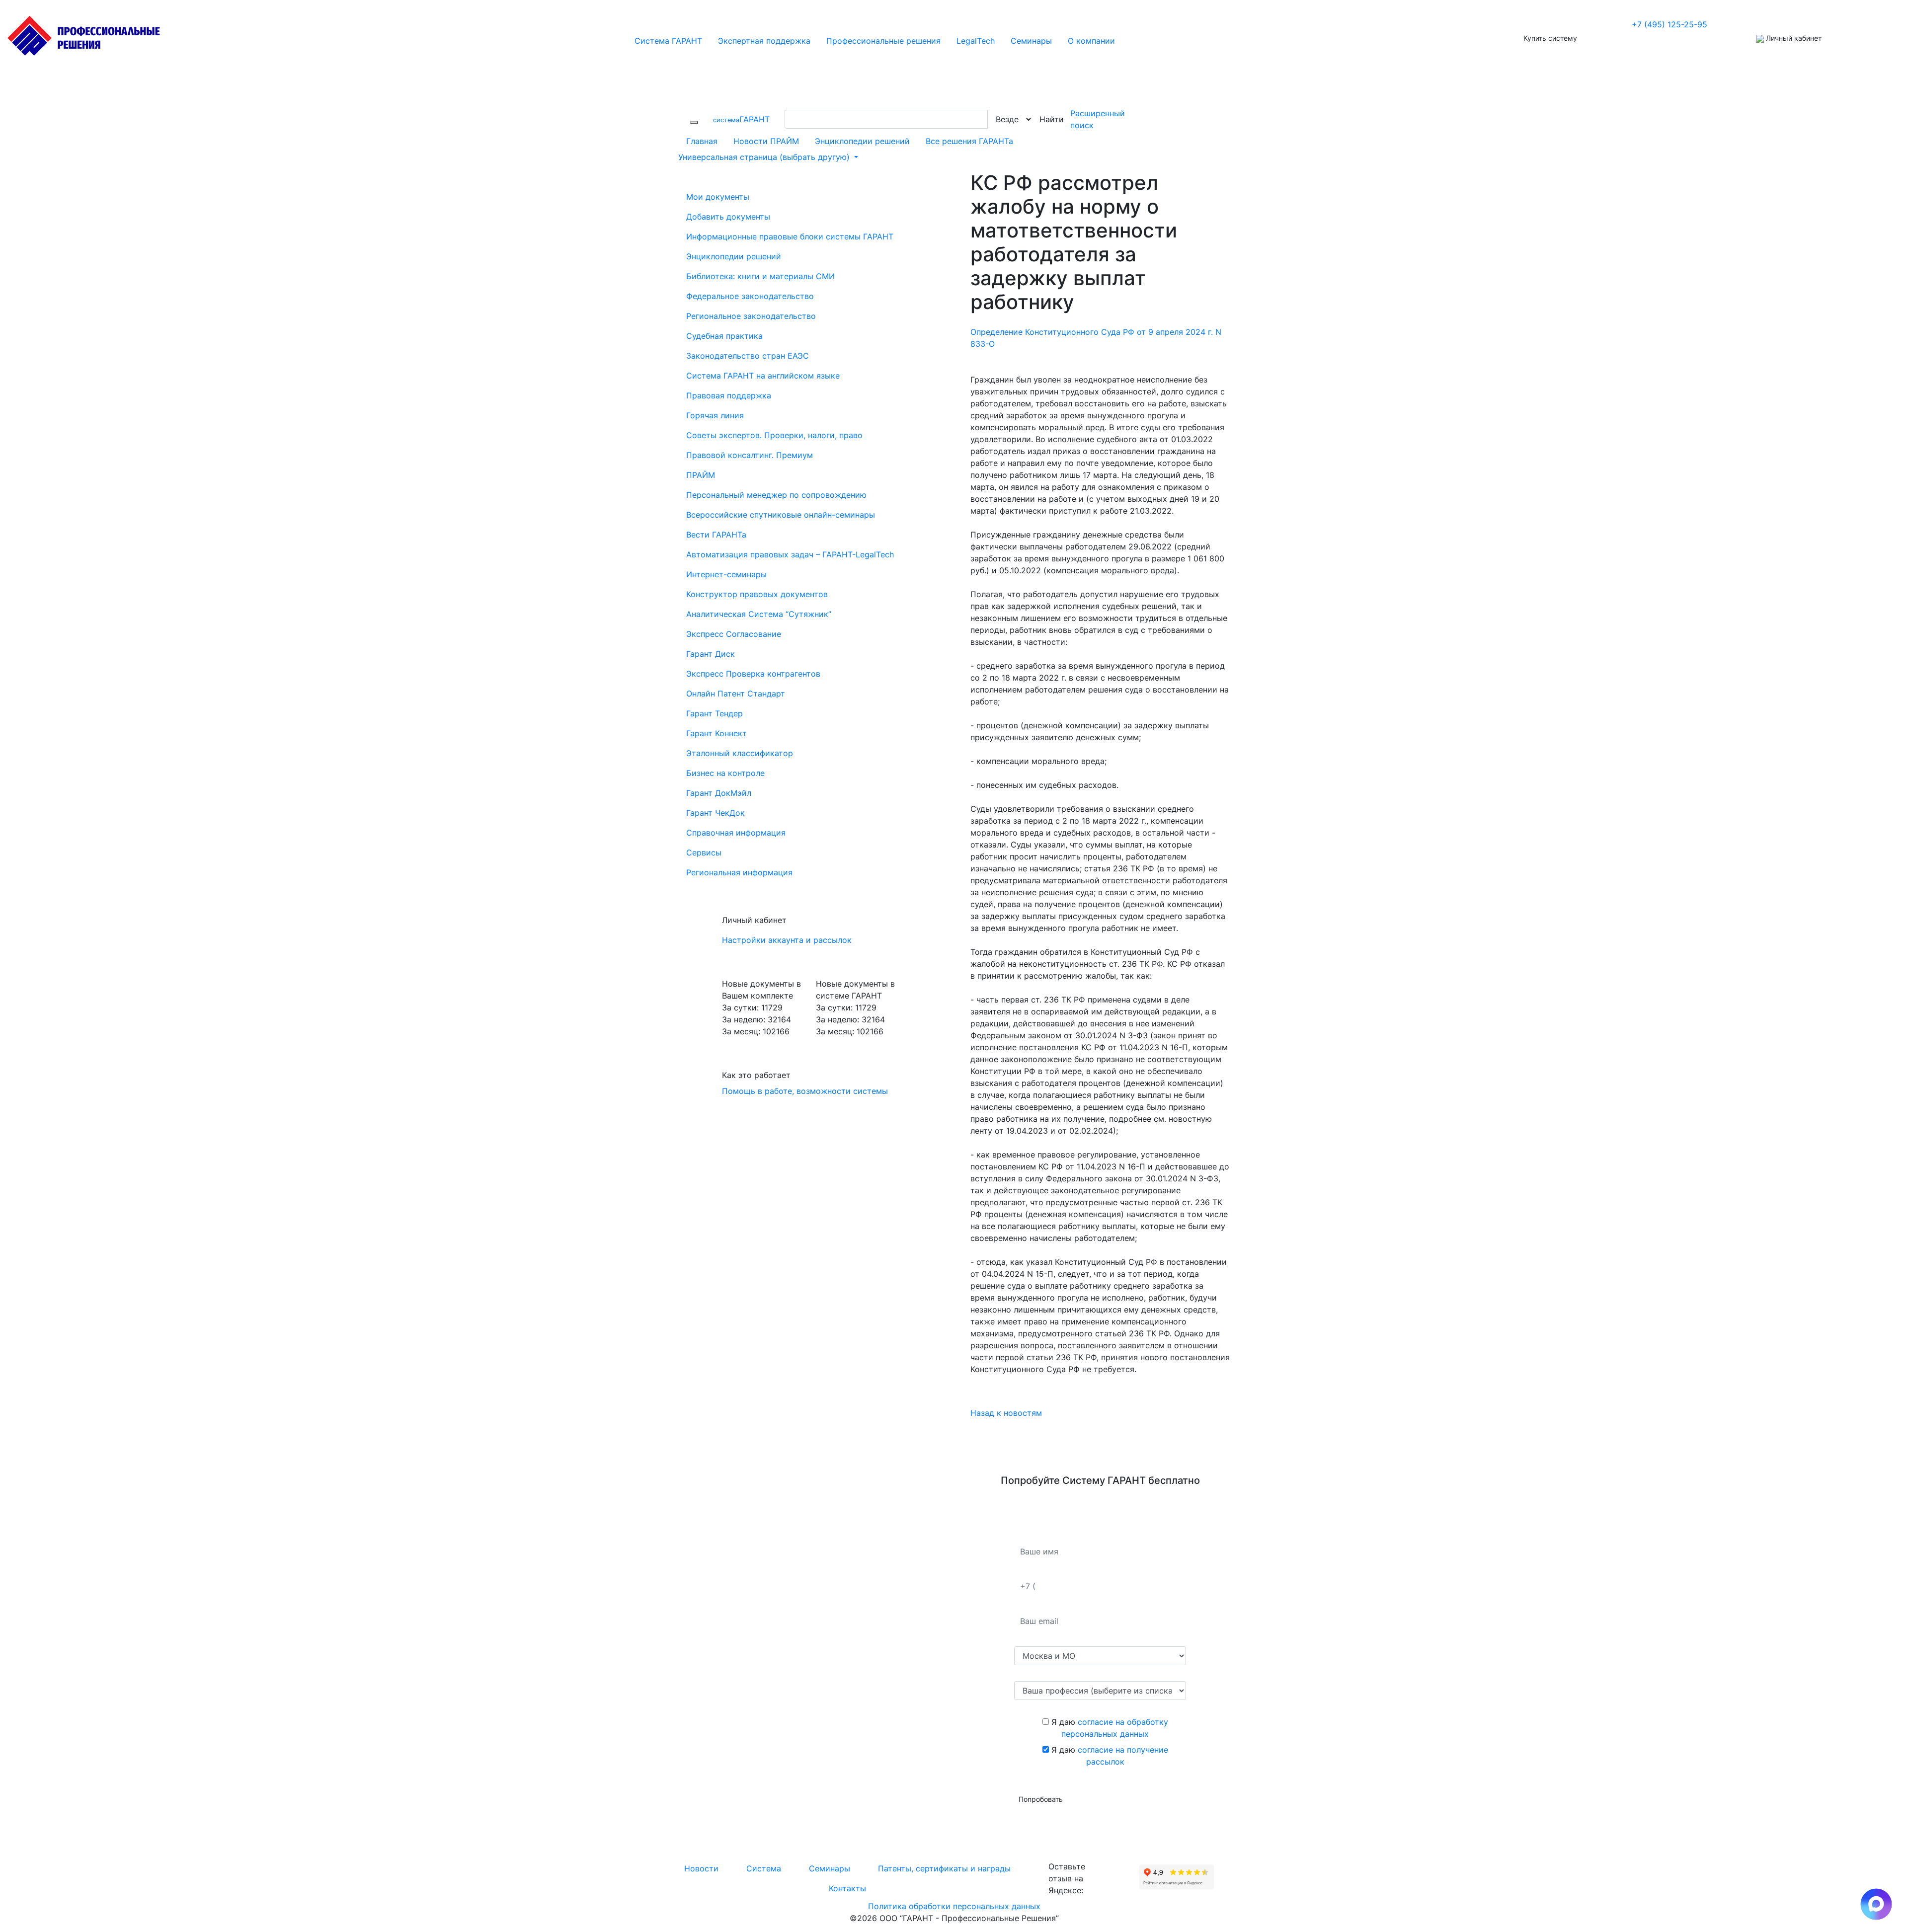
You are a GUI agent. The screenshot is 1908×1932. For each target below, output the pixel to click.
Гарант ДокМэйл (719, 793)
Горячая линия (715, 415)
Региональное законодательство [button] (751, 316)
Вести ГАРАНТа (716, 535)
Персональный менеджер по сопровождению (776, 495)
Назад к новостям (1006, 1413)
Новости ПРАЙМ (766, 141)
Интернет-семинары (726, 574)
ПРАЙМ (701, 475)
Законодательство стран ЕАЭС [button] (748, 356)
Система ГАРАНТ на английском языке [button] (763, 376)
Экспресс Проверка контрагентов (753, 674)
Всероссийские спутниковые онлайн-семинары (781, 515)
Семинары (830, 1868)
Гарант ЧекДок (715, 813)
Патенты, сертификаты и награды (944, 1868)
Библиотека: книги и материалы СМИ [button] (760, 276)
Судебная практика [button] (724, 336)
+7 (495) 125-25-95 (1669, 24)
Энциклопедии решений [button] (734, 256)
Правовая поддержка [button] (729, 395)
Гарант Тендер (715, 713)
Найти (1052, 119)
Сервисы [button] (704, 852)
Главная (702, 141)
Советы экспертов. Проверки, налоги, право (774, 435)
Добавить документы (728, 217)
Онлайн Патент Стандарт (736, 694)
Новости (701, 1868)
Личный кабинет (1793, 38)
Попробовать (1041, 1799)
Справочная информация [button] (736, 833)
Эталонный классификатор (740, 753)
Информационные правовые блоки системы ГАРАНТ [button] (790, 236)
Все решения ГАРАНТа (969, 141)
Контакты (847, 1888)
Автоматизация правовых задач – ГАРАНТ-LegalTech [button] (790, 554)
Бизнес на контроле (725, 773)
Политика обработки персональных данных (954, 1906)
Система (764, 1868)
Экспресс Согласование (734, 634)
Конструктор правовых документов (757, 594)
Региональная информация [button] (739, 872)
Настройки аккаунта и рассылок (787, 940)
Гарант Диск (711, 654)
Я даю (1109, 1728)
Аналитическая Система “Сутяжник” (759, 614)
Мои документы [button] (718, 197)
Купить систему (1550, 38)
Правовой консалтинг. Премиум (750, 455)
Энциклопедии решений (862, 141)
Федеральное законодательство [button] (750, 296)
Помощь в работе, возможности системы (805, 1091)
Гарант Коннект (716, 733)
